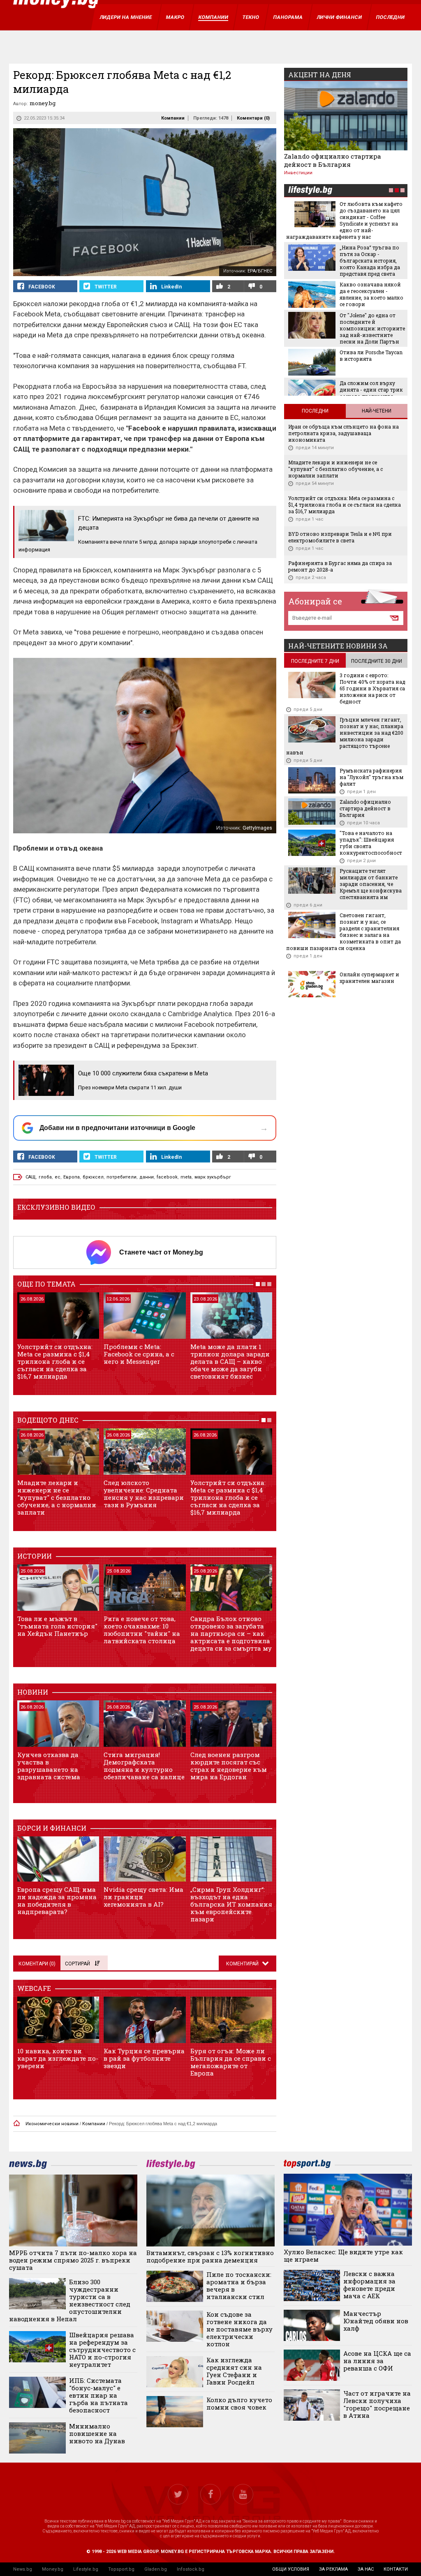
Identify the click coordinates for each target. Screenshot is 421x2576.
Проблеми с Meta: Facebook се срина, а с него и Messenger (139, 1354)
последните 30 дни (377, 661)
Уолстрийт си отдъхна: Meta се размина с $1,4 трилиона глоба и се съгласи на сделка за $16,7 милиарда (55, 1361)
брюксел (93, 1177)
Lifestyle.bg (86, 2569)
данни (147, 1177)
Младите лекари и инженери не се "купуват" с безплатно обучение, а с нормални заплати (57, 1497)
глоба (45, 1177)
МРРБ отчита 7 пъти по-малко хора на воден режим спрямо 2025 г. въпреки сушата (73, 2260)
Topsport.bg (121, 2569)
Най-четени (377, 411)
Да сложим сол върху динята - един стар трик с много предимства (371, 390)
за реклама (333, 2569)
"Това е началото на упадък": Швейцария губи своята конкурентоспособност (371, 843)
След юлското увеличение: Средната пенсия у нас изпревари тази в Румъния (144, 1494)
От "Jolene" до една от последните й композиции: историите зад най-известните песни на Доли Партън (372, 328)
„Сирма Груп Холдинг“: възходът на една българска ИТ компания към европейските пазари (231, 1904)
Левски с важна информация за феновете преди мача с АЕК (369, 2285)
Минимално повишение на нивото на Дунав (97, 2433)
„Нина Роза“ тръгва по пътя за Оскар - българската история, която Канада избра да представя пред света (370, 261)
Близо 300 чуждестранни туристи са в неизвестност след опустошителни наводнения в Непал (70, 2300)
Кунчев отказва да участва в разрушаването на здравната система (49, 1766)
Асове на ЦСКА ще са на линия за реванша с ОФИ (377, 2361)
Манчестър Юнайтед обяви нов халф (376, 2321)
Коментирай (243, 1964)
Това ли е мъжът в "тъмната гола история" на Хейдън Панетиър (57, 1626)
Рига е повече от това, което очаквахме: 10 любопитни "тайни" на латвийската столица (142, 1630)
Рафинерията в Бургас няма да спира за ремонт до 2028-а (340, 566)
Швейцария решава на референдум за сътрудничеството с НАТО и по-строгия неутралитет (102, 2350)
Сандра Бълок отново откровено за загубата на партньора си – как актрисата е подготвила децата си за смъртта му (231, 1633)
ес (58, 1177)
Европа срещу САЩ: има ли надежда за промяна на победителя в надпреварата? (57, 1900)
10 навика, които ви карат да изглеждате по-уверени (58, 2058)
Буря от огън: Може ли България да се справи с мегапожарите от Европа (231, 2062)
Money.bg (53, 2569)
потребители (121, 1177)
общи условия (291, 2569)
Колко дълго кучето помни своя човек (239, 2403)
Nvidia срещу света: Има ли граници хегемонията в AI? (143, 1897)
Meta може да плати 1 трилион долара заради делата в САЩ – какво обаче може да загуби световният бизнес (230, 1361)
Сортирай (77, 1964)
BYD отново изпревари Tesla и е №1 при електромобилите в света (340, 537)
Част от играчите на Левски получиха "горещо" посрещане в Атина (377, 2404)
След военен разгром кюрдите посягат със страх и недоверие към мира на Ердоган (229, 1766)
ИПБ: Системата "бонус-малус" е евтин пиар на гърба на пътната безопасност (98, 2395)
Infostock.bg (191, 2569)
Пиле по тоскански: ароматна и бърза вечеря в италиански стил (239, 2285)
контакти (396, 2569)
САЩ (31, 1177)
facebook (167, 1177)
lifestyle (310, 191)
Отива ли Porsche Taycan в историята (371, 355)
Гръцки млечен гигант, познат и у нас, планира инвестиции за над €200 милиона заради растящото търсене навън (345, 736)
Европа (72, 1177)
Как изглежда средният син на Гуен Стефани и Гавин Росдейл (234, 2371)
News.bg (23, 2569)
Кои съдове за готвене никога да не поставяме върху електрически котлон (239, 2329)
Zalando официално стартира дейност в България (333, 160)
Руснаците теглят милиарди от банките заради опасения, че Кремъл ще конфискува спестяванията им (371, 884)
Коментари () (253, 118)
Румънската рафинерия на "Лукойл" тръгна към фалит (371, 777)
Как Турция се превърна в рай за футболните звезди (144, 2058)
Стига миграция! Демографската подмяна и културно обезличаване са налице (144, 1766)
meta (186, 1177)
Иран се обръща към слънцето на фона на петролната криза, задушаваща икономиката (344, 433)
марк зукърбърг (213, 1177)
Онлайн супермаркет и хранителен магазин (369, 978)
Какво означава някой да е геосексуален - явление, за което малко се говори (371, 294)
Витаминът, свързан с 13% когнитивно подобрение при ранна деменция (210, 2256)
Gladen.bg (156, 2569)
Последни (315, 411)
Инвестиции (298, 173)
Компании (173, 118)
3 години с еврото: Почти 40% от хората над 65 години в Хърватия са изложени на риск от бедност (372, 688)
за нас (366, 2569)
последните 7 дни (315, 661)
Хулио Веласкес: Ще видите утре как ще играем (343, 2255)
